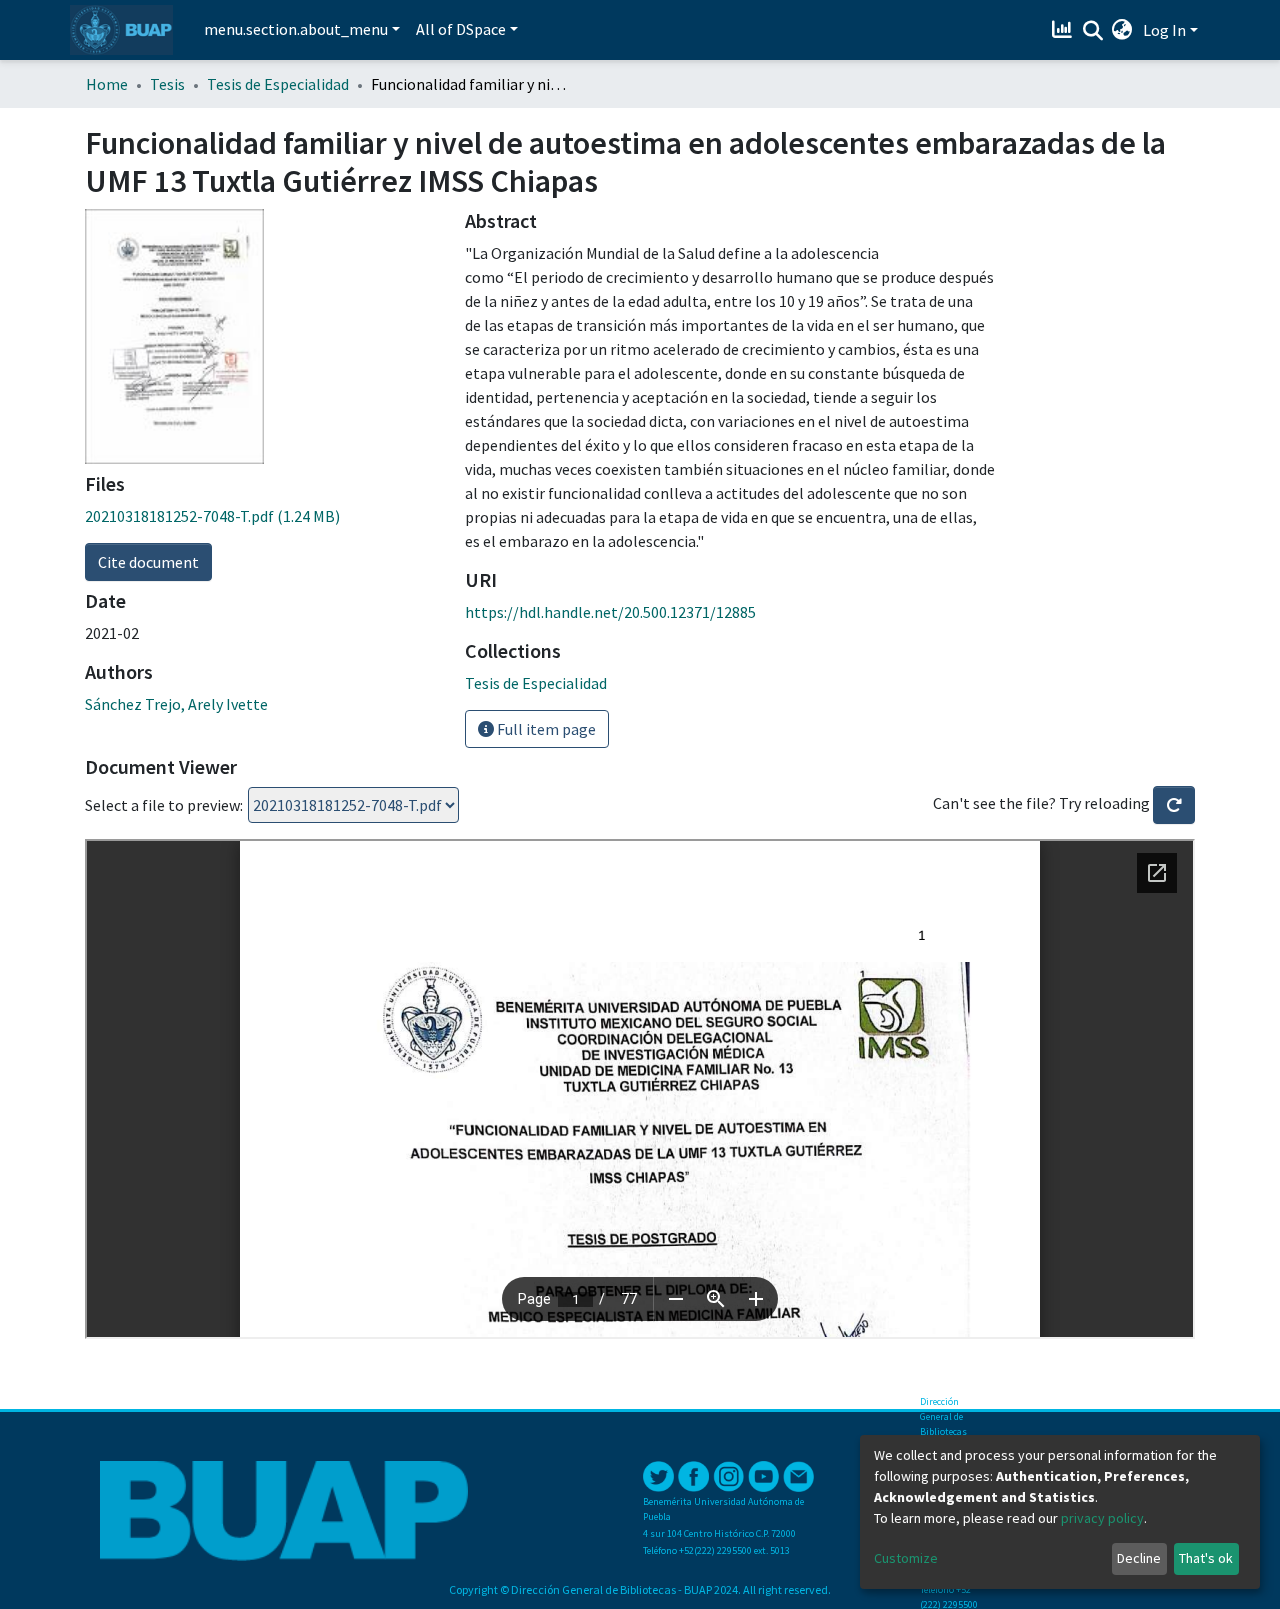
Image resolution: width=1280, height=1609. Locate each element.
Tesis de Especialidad (278, 84)
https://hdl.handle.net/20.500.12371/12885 (610, 612)
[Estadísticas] (1064, 30)
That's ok (1206, 1558)
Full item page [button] (545, 729)
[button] (1122, 30)
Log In (1164, 30)
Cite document (148, 562)
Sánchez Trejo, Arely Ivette (176, 704)
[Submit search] (1092, 31)
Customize (906, 1558)
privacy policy (1102, 1518)
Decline (1139, 1558)
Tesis (167, 84)
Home (107, 84)
